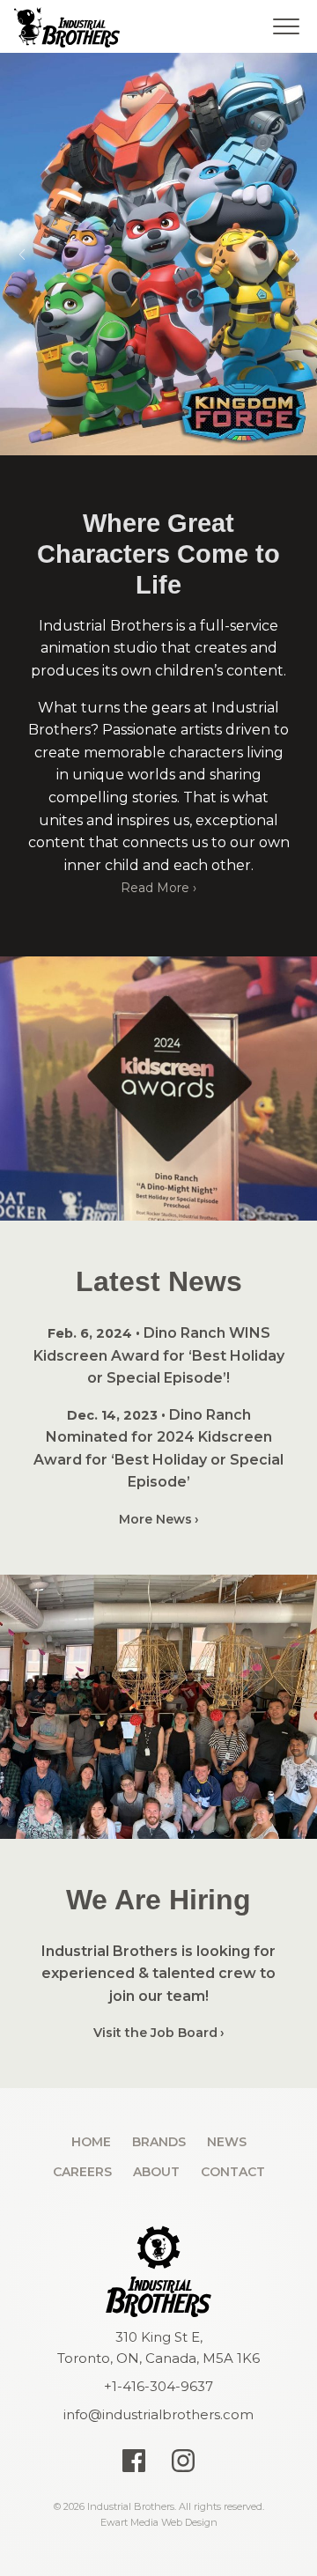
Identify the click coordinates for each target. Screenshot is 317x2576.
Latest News (159, 1281)
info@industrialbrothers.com (158, 2414)
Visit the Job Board (155, 2033)
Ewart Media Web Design (159, 2522)
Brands (159, 2142)
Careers (82, 2172)
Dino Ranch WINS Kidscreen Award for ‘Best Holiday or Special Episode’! (159, 1355)
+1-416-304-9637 (158, 2386)
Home (91, 2142)
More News (155, 1519)
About (156, 2172)
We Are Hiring (158, 1900)
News (227, 2142)
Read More (155, 888)
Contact (233, 2172)
